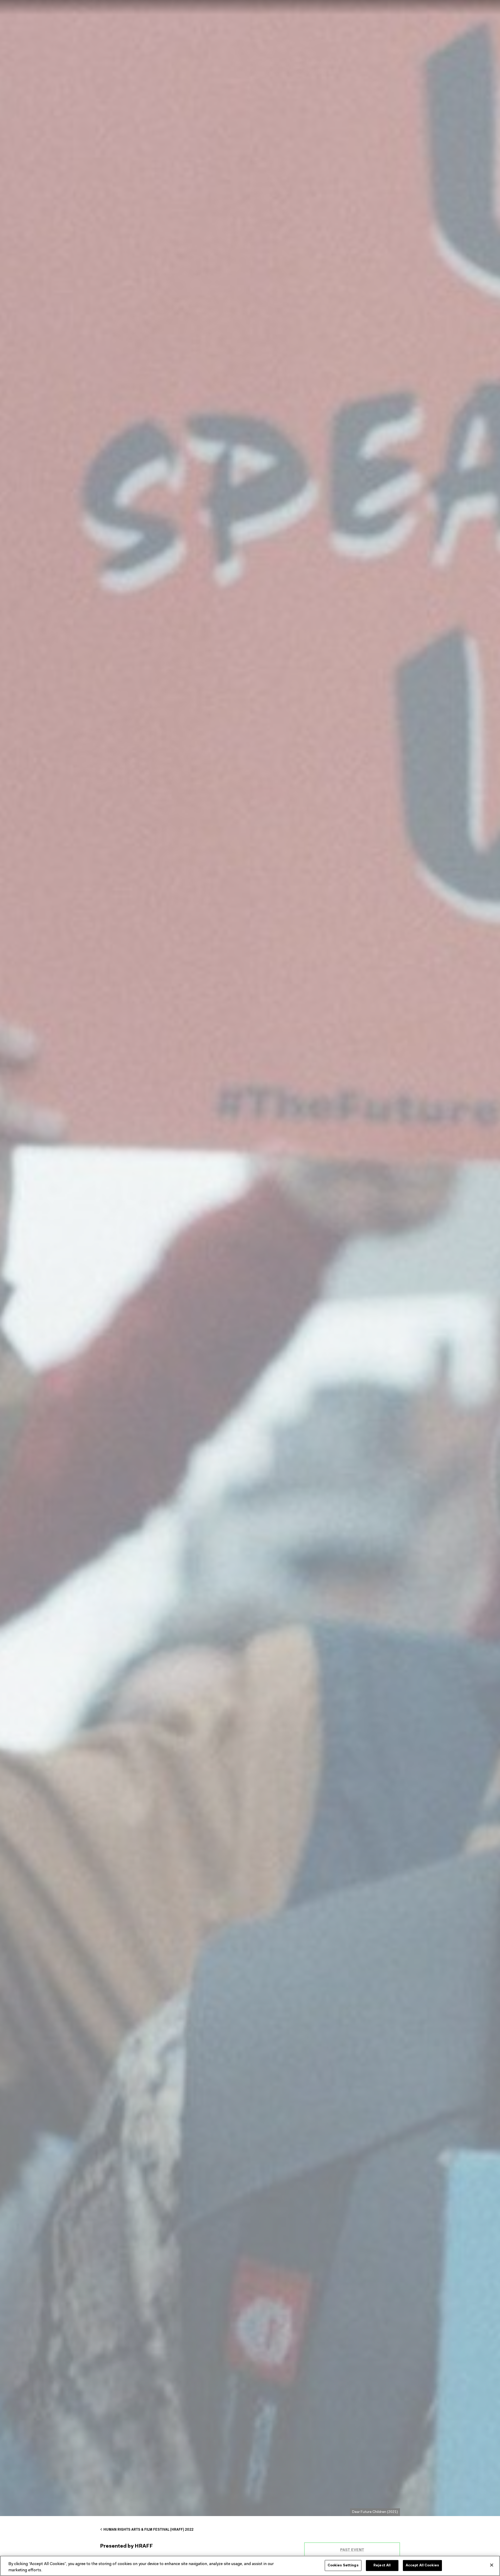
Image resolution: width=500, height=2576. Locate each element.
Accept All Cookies (422, 2565)
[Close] (492, 2565)
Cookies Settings (343, 2565)
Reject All (382, 2565)
